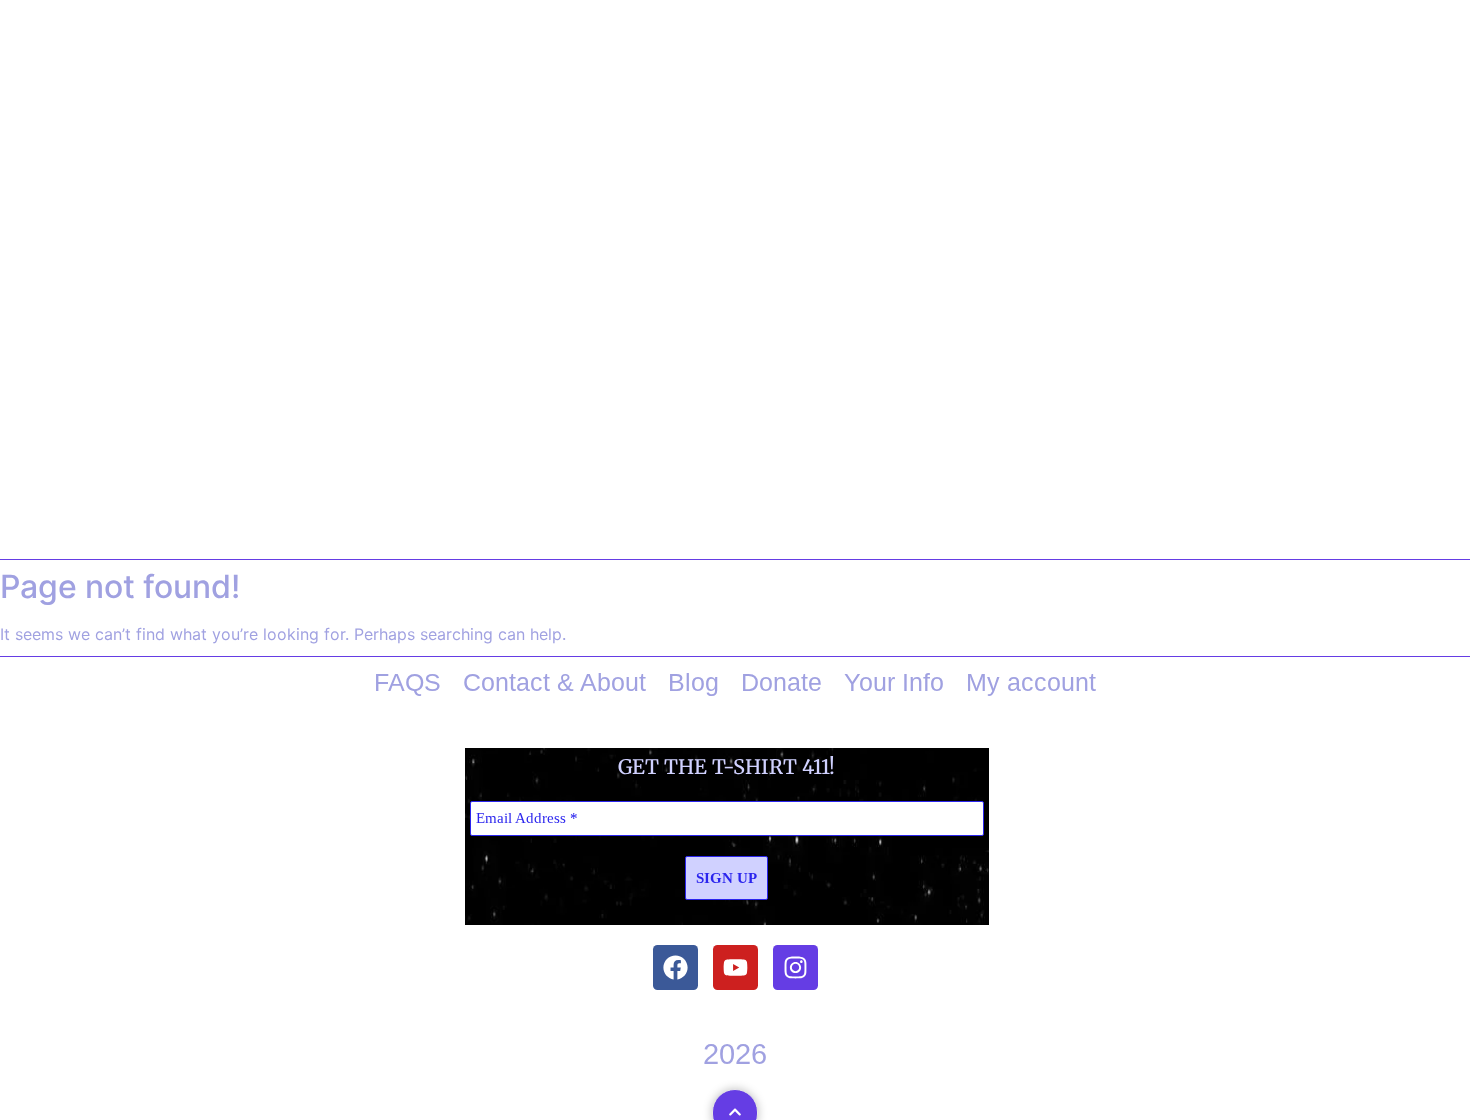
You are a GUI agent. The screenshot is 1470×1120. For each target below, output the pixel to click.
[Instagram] (795, 967)
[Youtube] (735, 967)
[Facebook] (675, 967)
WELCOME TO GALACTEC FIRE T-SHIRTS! (735, 482)
